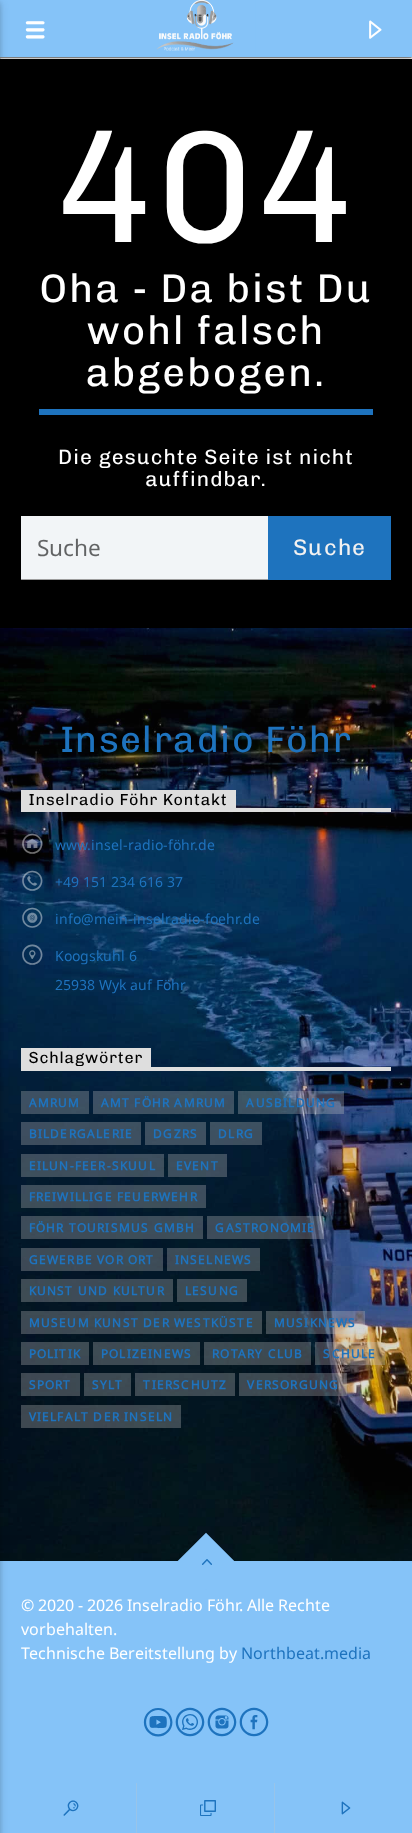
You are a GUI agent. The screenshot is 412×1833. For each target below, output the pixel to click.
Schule (349, 1353)
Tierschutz (185, 1384)
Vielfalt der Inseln (101, 1416)
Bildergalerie (81, 1133)
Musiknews (315, 1322)
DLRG (236, 1133)
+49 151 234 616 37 (119, 881)
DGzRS (175, 1133)
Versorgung (293, 1384)
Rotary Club (257, 1353)
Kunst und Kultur (97, 1290)
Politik (55, 1353)
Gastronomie (265, 1227)
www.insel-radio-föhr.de (135, 844)
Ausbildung (291, 1102)
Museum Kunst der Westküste (141, 1322)
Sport (50, 1384)
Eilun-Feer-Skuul (92, 1165)
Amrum (55, 1102)
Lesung (212, 1290)
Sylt (108, 1384)
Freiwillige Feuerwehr (113, 1196)
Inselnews (214, 1259)
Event (197, 1165)
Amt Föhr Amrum (164, 1102)
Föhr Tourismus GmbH (112, 1227)
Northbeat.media (306, 1653)
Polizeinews (146, 1353)
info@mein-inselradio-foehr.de (157, 918)
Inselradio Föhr (206, 739)
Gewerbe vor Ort (92, 1259)
